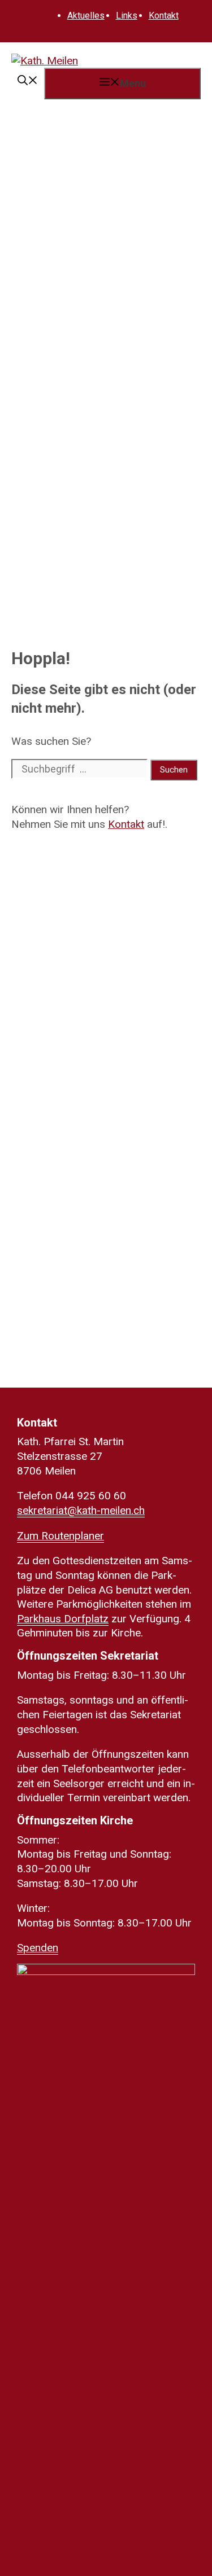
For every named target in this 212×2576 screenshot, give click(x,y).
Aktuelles (86, 16)
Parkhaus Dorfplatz (63, 1619)
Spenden (38, 1948)
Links (127, 16)
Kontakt (164, 16)
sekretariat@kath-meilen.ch (81, 1510)
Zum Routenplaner (60, 1536)
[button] (28, 82)
